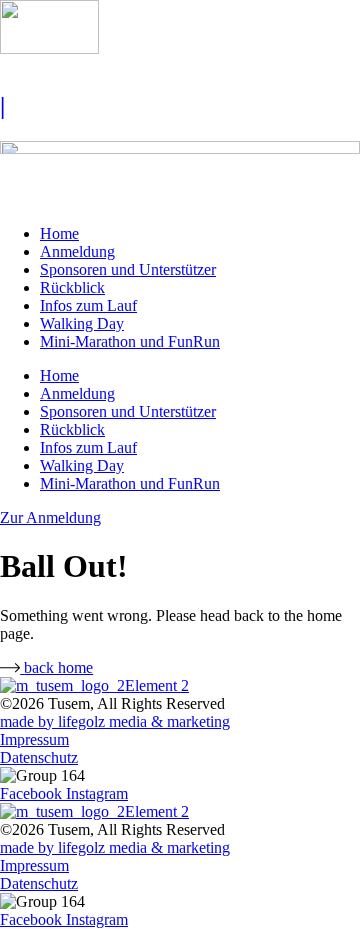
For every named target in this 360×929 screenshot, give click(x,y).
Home (59, 233)
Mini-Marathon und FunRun (130, 341)
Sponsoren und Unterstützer (128, 269)
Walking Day (82, 323)
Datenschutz (39, 757)
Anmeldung (77, 251)
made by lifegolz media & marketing (115, 721)
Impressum (34, 739)
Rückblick (72, 287)
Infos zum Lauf (88, 305)
